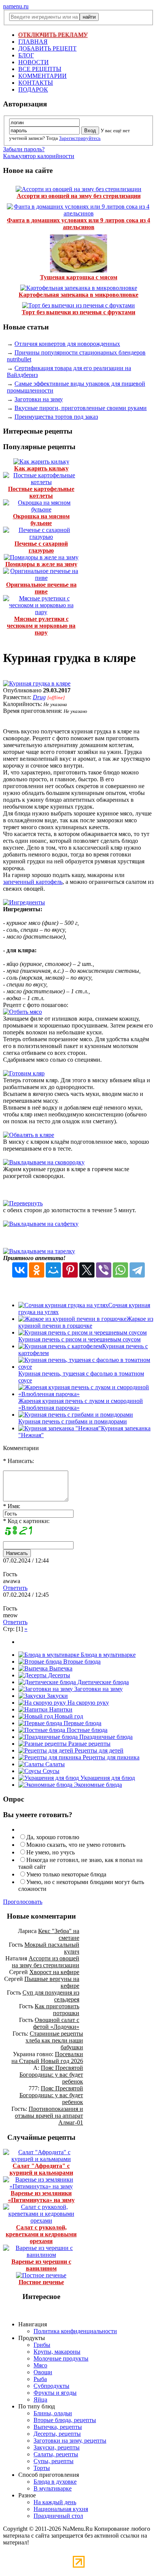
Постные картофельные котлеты (41, 492)
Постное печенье (41, 2282)
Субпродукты (51, 2386)
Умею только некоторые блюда (66, 1874)
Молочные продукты (61, 2358)
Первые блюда (82, 1723)
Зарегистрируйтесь (80, 138)
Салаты (54, 1764)
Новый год (68, 1716)
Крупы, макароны (57, 2352)
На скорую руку (87, 1703)
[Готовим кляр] (24, 1073)
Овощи (43, 2372)
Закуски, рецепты (57, 2447)
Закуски (57, 1696)
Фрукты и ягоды (55, 2393)
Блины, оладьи (53, 2413)
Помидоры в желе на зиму (41, 564)
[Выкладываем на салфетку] (41, 1224)
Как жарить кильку (41, 468)
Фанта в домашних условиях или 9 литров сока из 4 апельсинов (78, 224)
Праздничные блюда (105, 1737)
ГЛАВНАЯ (33, 42)
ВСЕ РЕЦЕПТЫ (40, 69)
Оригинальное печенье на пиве (41, 588)
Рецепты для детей (98, 1750)
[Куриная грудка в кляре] (37, 683)
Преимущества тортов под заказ (56, 417)
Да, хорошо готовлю (53, 1837)
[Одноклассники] (37, 1270)
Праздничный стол (58, 2516)
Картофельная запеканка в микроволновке (78, 295)
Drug (39, 697)
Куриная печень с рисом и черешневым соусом (79, 1339)
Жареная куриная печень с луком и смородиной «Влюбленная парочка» (81, 1404)
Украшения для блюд (107, 1778)
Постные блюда (86, 1730)
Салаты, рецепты (56, 2454)
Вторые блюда (81, 1662)
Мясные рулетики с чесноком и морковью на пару (41, 626)
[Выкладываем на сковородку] (44, 1162)
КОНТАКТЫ (36, 83)
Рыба (40, 2379)
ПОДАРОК (33, 89)
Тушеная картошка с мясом (79, 277)
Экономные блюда (97, 1785)
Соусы (50, 1771)
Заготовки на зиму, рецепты (70, 2441)
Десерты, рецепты (57, 2434)
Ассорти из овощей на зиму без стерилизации (79, 196)
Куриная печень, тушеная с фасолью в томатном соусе (81, 1377)
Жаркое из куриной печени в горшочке (86, 1322)
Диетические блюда (102, 1682)
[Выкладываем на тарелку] (39, 1251)
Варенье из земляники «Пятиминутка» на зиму (41, 2197)
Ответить (15, 1588)
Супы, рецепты (54, 2461)
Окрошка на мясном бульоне (41, 520)
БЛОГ (26, 55)
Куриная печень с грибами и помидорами (73, 1421)
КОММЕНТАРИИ (42, 76)
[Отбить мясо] (22, 1012)
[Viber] (104, 1270)
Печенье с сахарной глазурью (41, 547)
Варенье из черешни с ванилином (41, 2265)
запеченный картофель (33, 882)
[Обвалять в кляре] (29, 1135)
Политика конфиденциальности (75, 2331)
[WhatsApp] (120, 1270)
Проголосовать (23, 1902)
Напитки (60, 1709)
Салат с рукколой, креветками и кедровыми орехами (41, 2234)
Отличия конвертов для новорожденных (67, 344)
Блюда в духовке (55, 2482)
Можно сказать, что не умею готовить (76, 1845)
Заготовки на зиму (39, 399)
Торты (42, 2468)
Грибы (42, 2345)
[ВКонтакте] (20, 1270)
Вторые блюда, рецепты (65, 2420)
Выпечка (60, 1668)
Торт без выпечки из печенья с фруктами (78, 312)
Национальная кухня (61, 2509)
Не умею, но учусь (50, 1852)
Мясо (40, 2365)
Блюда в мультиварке (107, 1655)
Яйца (40, 2399)
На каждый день (55, 2502)
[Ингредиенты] (24, 902)
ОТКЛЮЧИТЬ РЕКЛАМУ (53, 35)
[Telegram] (137, 1270)
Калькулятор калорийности (39, 156)
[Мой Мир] (53, 1270)
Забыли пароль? (24, 149)
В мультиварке (53, 2488)
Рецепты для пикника (110, 1757)
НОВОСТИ (34, 62)
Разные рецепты (89, 1744)
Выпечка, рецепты (58, 2427)
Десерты (58, 1675)
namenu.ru (16, 6)
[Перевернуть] (23, 1203)
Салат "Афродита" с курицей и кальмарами (41, 2169)
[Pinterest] (70, 1270)
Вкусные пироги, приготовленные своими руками (81, 408)
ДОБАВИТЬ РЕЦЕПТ (47, 48)
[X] (87, 1270)
